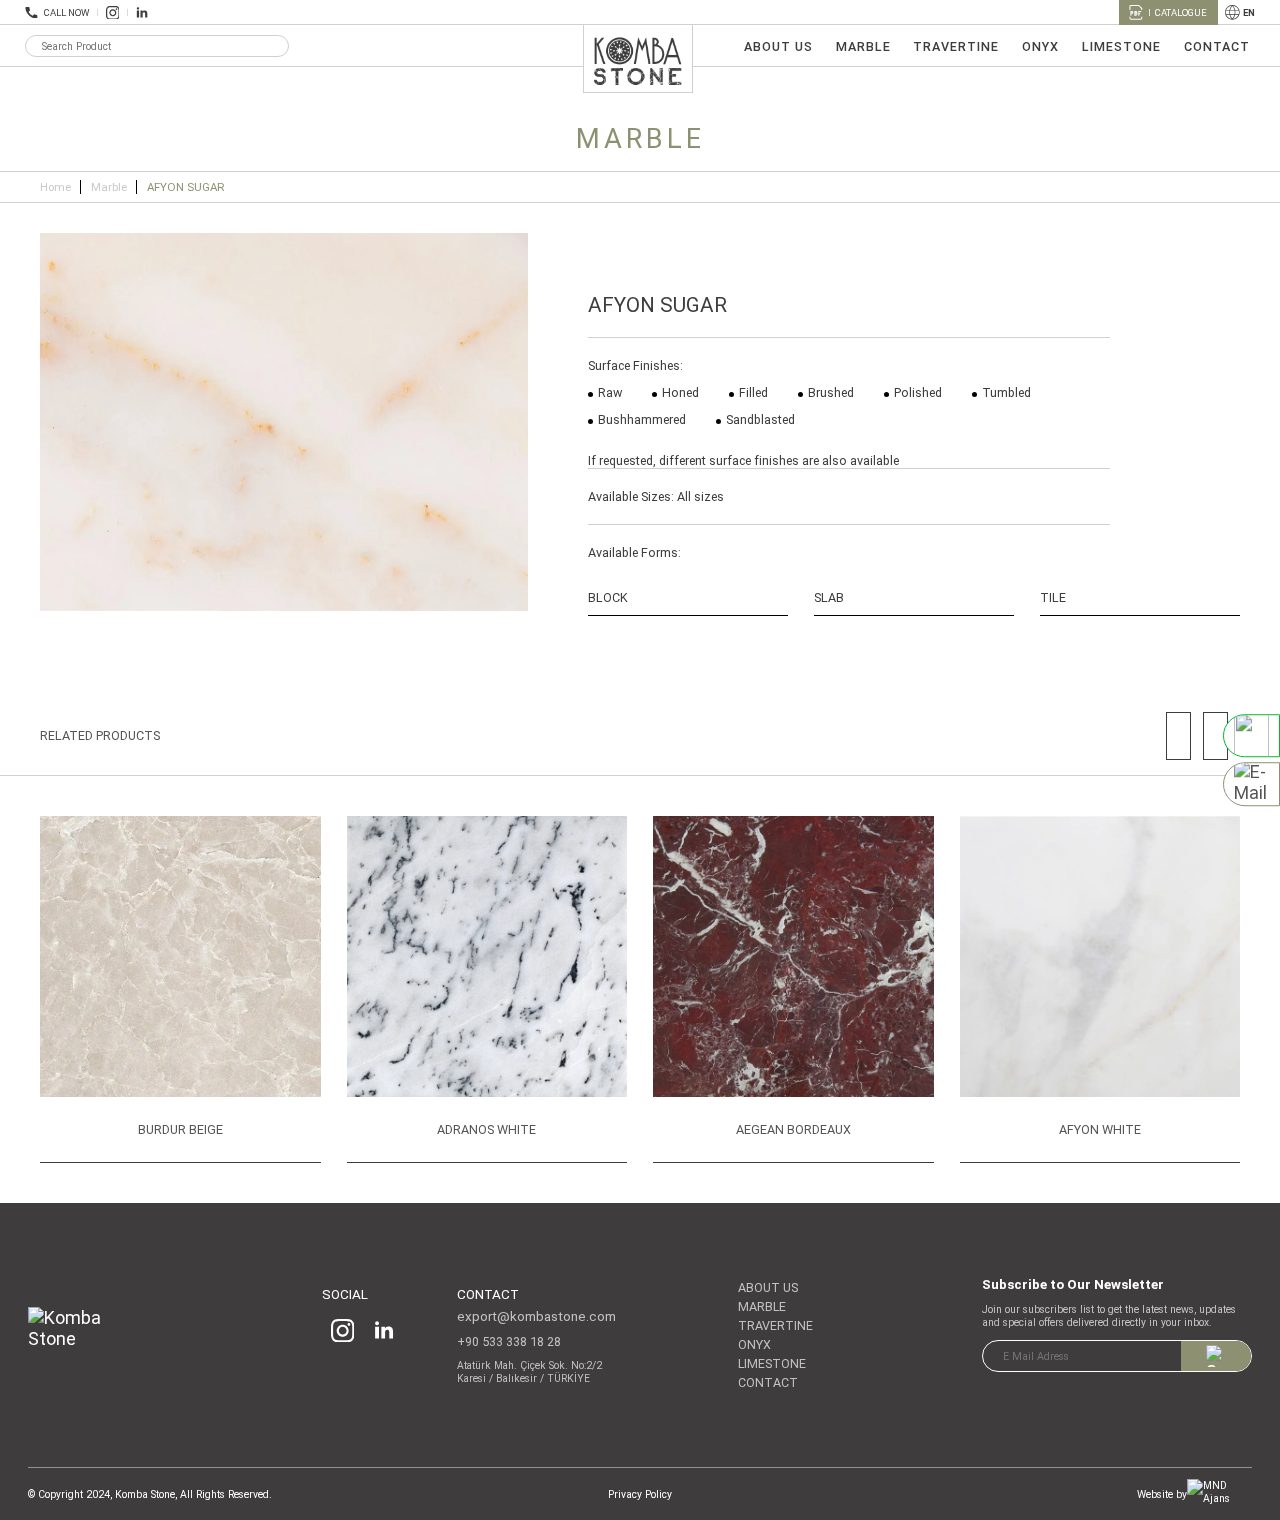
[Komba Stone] (80, 1335)
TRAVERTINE (956, 46)
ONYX (1040, 46)
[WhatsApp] (1251, 735)
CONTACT (1217, 46)
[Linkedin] (142, 13)
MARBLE (863, 46)
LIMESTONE (1121, 46)
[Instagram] (113, 13)
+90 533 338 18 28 (509, 1341)
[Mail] (1251, 784)
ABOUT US (778, 46)
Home (55, 187)
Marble (109, 187)
